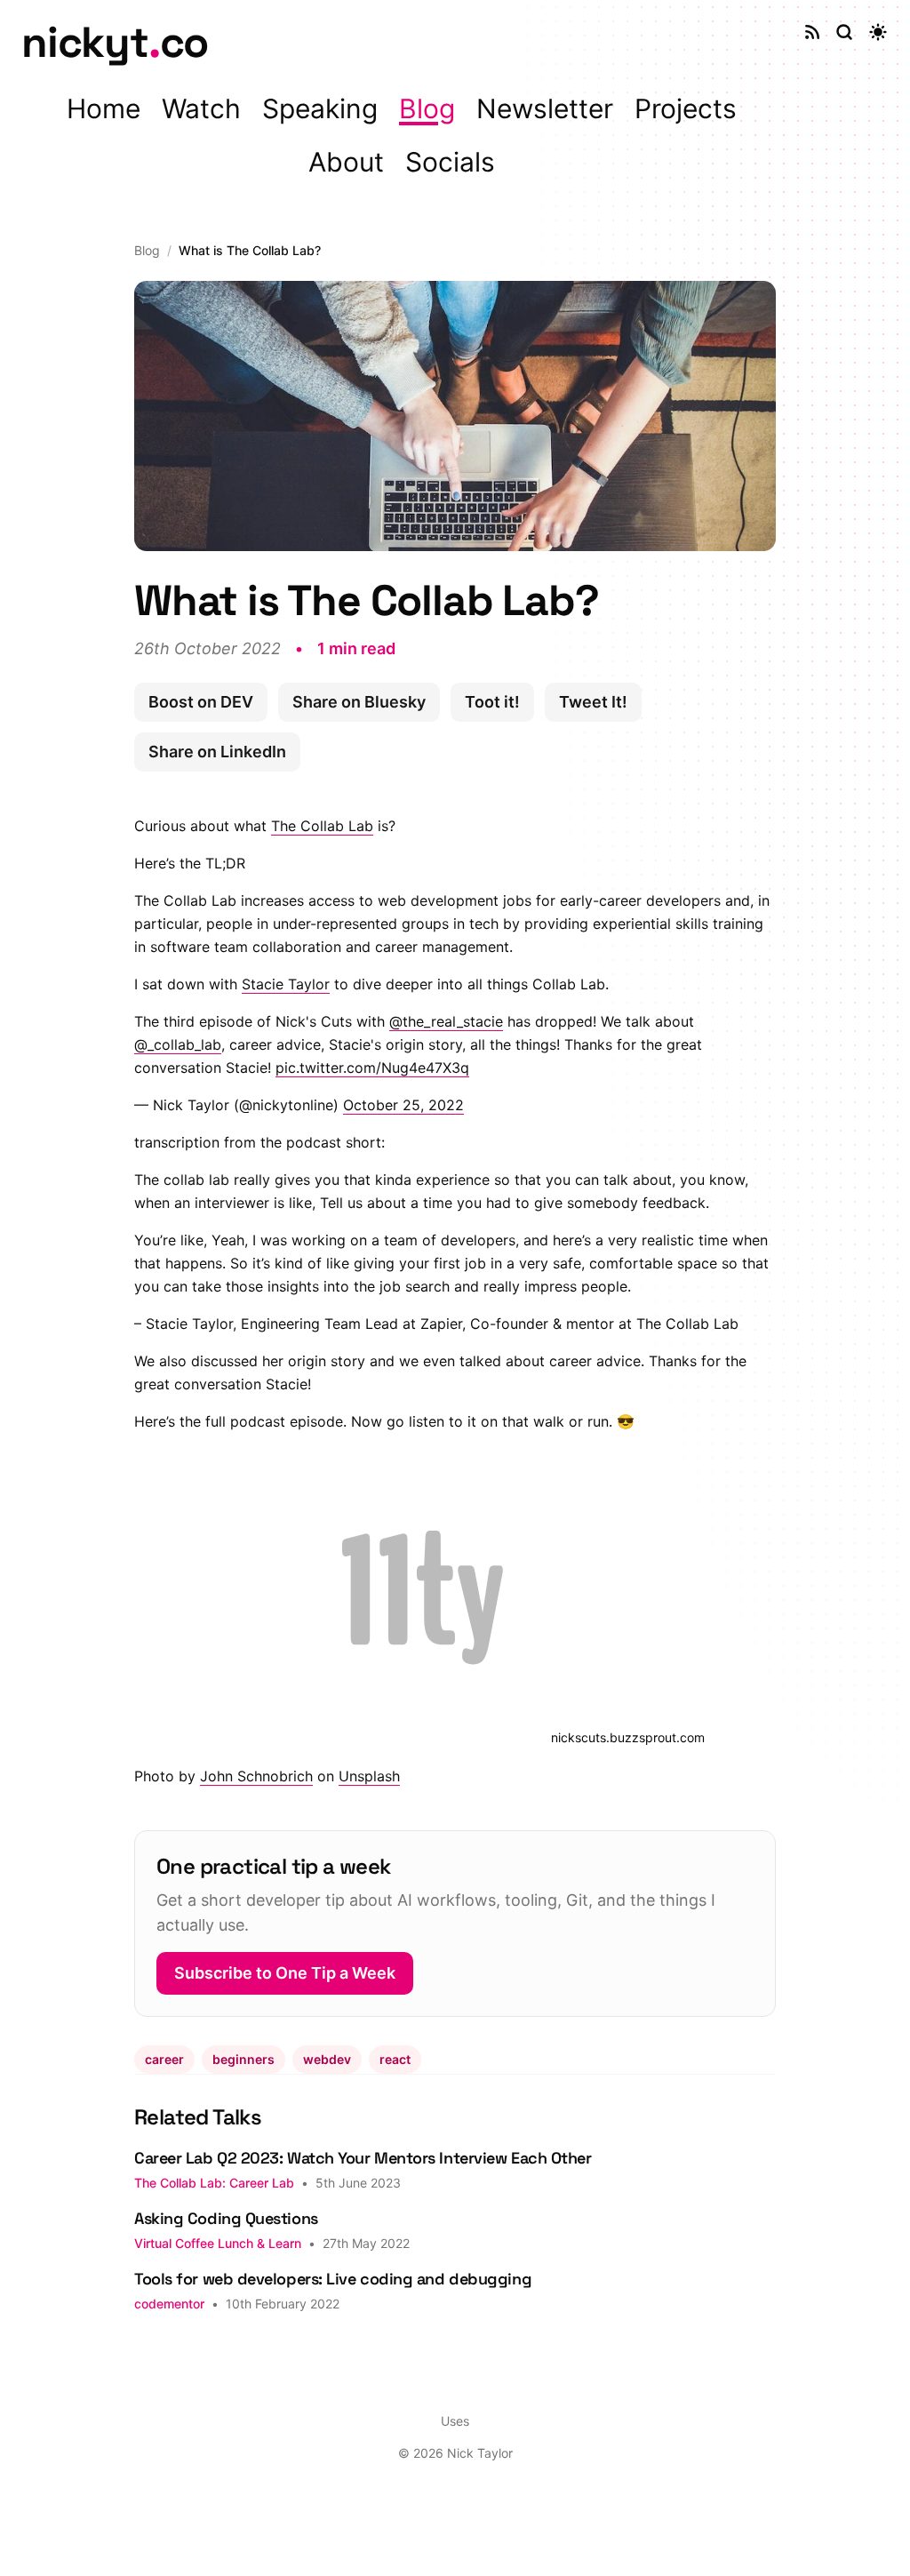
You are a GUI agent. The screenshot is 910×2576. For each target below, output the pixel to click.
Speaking (320, 108)
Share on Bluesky (359, 702)
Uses (455, 2421)
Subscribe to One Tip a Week (285, 1973)
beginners (243, 2059)
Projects (686, 108)
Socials (450, 162)
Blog (427, 108)
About (346, 162)
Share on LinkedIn (217, 752)
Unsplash (369, 1776)
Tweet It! (593, 702)
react (395, 2059)
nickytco (115, 42)
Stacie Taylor (286, 984)
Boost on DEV (201, 702)
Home (104, 108)
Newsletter (545, 108)
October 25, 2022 (403, 1105)
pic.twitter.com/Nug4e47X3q (372, 1068)
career (164, 2059)
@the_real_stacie (446, 1021)
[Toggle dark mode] (878, 32)
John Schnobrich (256, 1776)
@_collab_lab (178, 1044)
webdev (327, 2059)
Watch (201, 108)
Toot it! (492, 702)
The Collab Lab (322, 826)
